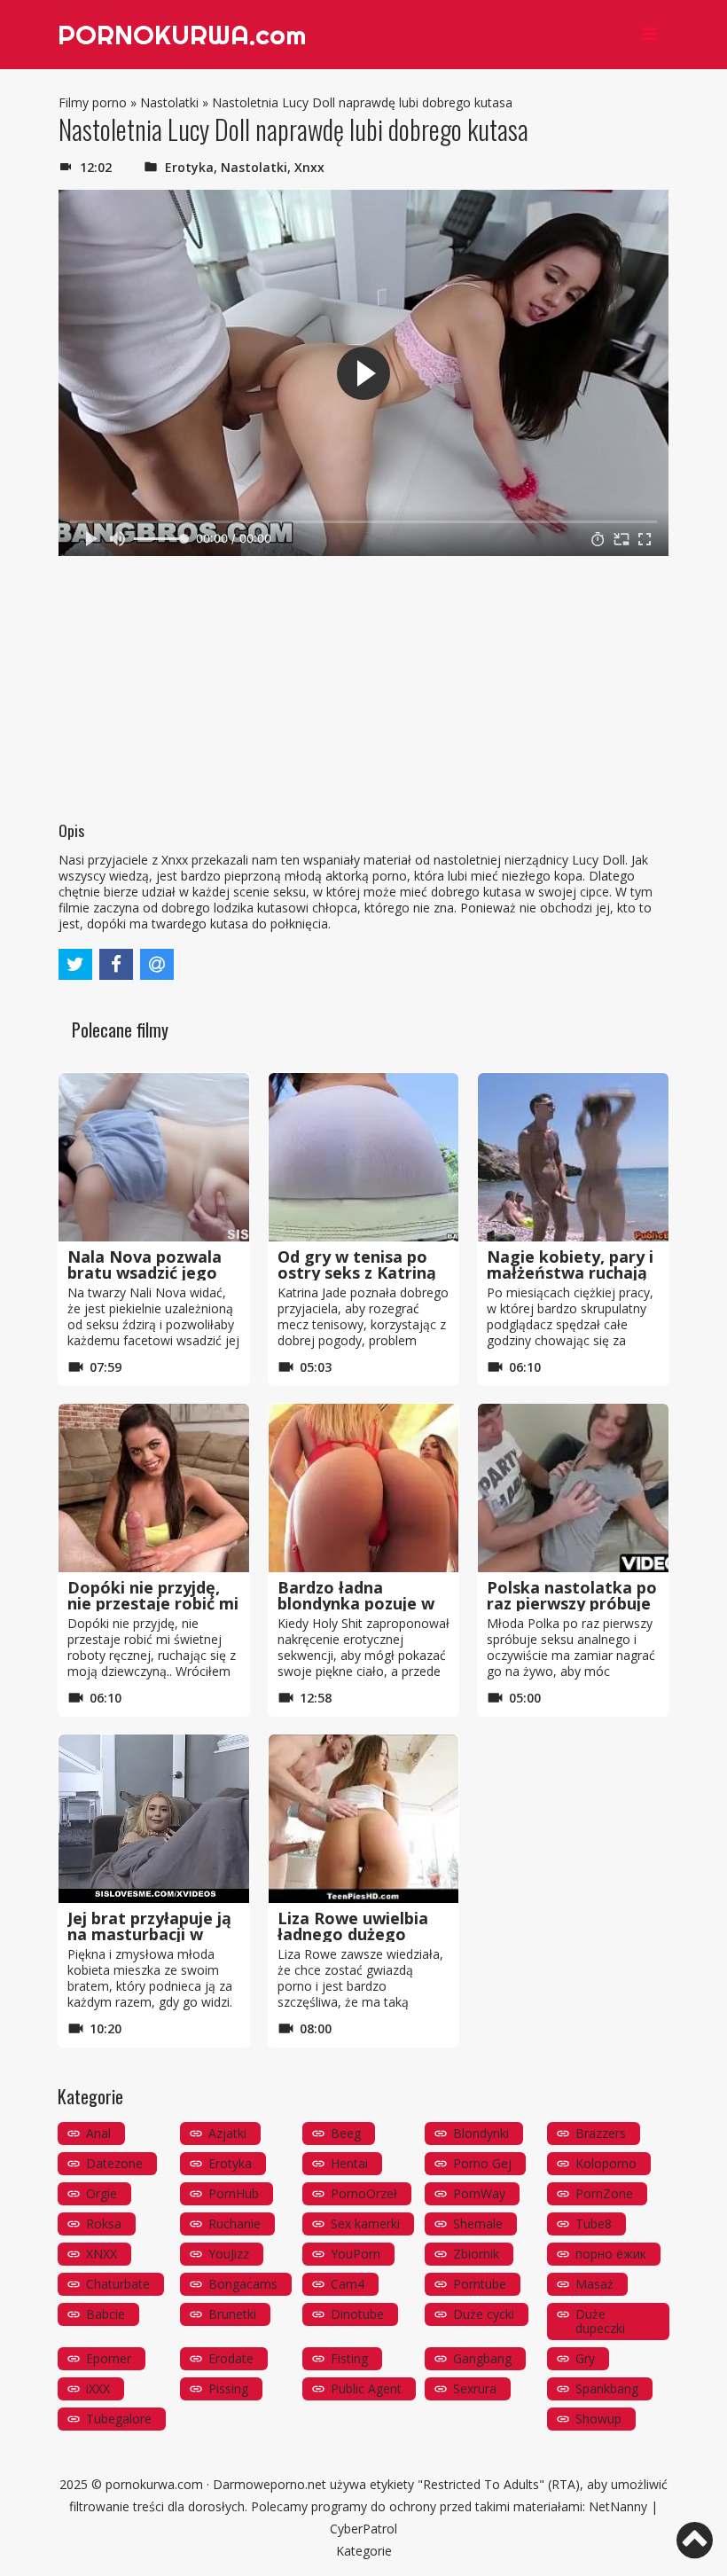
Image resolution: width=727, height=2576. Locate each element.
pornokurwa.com (154, 2484)
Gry (585, 2358)
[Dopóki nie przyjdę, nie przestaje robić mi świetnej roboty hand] (154, 1488)
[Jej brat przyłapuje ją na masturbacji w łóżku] (154, 1819)
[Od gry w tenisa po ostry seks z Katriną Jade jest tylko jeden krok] (364, 1157)
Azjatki (227, 2133)
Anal (98, 2133)
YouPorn (356, 2254)
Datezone (114, 2163)
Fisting (349, 2358)
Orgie (102, 2193)
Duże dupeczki (600, 2321)
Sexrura (475, 2388)
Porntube (480, 2284)
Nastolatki (169, 102)
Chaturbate (118, 2284)
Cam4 (348, 2284)
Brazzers (601, 2133)
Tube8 (594, 2224)
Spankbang (607, 2388)
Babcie (106, 2314)
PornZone (604, 2193)
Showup (598, 2419)
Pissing (228, 2388)
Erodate (231, 2358)
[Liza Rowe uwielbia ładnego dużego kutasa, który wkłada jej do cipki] (364, 1819)
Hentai (349, 2163)
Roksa (104, 2224)
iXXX (98, 2388)
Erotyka (189, 167)
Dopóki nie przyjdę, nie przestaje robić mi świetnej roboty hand (153, 1603)
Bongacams (243, 2284)
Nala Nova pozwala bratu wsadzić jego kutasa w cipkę (145, 1272)
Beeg (346, 2133)
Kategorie (364, 2551)
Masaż (594, 2284)
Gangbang (482, 2358)
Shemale (478, 2224)
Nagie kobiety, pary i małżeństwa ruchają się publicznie (570, 1272)
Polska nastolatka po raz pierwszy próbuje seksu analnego (572, 1603)
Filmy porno (93, 102)
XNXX (102, 2254)
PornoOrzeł (364, 2193)
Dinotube (357, 2314)
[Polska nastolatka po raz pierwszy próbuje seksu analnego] (573, 1488)
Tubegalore (119, 2419)
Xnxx (309, 167)
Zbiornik (476, 2254)
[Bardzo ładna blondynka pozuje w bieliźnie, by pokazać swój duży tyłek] (364, 1488)
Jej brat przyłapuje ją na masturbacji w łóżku (149, 1934)
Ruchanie (235, 2224)
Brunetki (232, 2314)
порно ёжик (611, 2254)
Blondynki (481, 2133)
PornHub (234, 2193)
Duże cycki (484, 2314)
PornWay (479, 2193)
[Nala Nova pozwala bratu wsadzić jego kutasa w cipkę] (154, 1157)
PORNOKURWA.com (182, 35)
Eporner (109, 2358)
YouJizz (229, 2254)
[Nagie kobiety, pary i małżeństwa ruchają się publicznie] (573, 1157)
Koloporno (606, 2163)
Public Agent (366, 2388)
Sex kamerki (365, 2224)
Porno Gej (482, 2163)
